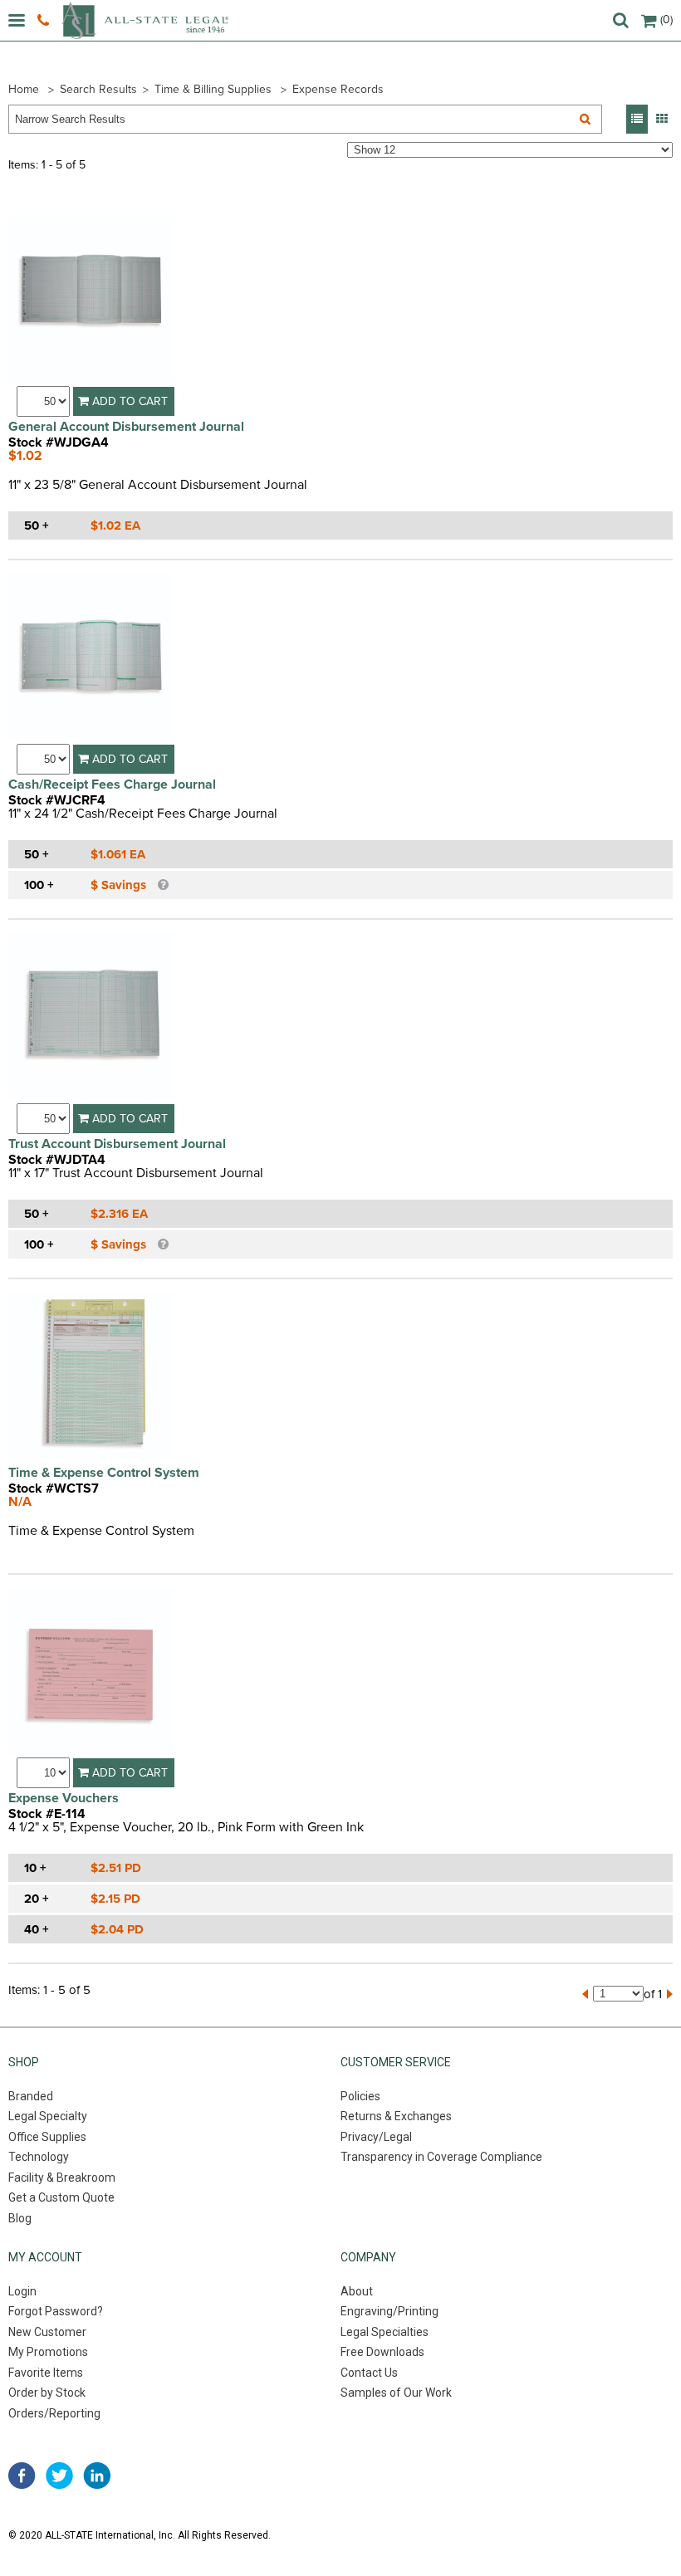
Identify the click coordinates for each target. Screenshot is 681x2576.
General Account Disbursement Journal (126, 427)
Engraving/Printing (389, 2311)
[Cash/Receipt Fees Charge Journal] (91, 659)
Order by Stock (47, 2393)
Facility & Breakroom (62, 2178)
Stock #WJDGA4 (59, 442)
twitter (59, 2476)
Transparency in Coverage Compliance (441, 2157)
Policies (360, 2096)
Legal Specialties (385, 2332)
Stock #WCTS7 (54, 1488)
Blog (20, 2218)
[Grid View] (662, 119)
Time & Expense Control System (104, 1473)
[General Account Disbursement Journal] (91, 302)
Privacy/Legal (376, 2137)
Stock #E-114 (47, 1814)
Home (24, 89)
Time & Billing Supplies (213, 89)
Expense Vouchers (64, 1798)
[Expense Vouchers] (91, 1673)
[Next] (670, 1994)
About (357, 2291)
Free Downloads (382, 2352)
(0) (666, 20)
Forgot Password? (56, 2311)
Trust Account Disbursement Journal (117, 1144)
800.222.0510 (45, 21)
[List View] (637, 119)
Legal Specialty (48, 2116)
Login (22, 2291)
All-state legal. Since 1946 (145, 20)
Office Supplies (47, 2137)
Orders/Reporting (54, 2413)
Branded (31, 2096)
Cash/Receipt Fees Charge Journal (112, 785)
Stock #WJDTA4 (57, 1160)
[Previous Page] (585, 1994)
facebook (22, 2476)
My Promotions (48, 2352)
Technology (39, 2157)
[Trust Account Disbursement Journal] (91, 1018)
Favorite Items (46, 2373)
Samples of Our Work (396, 2393)
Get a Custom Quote (61, 2197)
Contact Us (369, 2373)
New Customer (47, 2332)
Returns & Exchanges (396, 2116)
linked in (97, 2476)
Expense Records (338, 89)
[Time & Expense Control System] (91, 1378)
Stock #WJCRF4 (57, 800)
